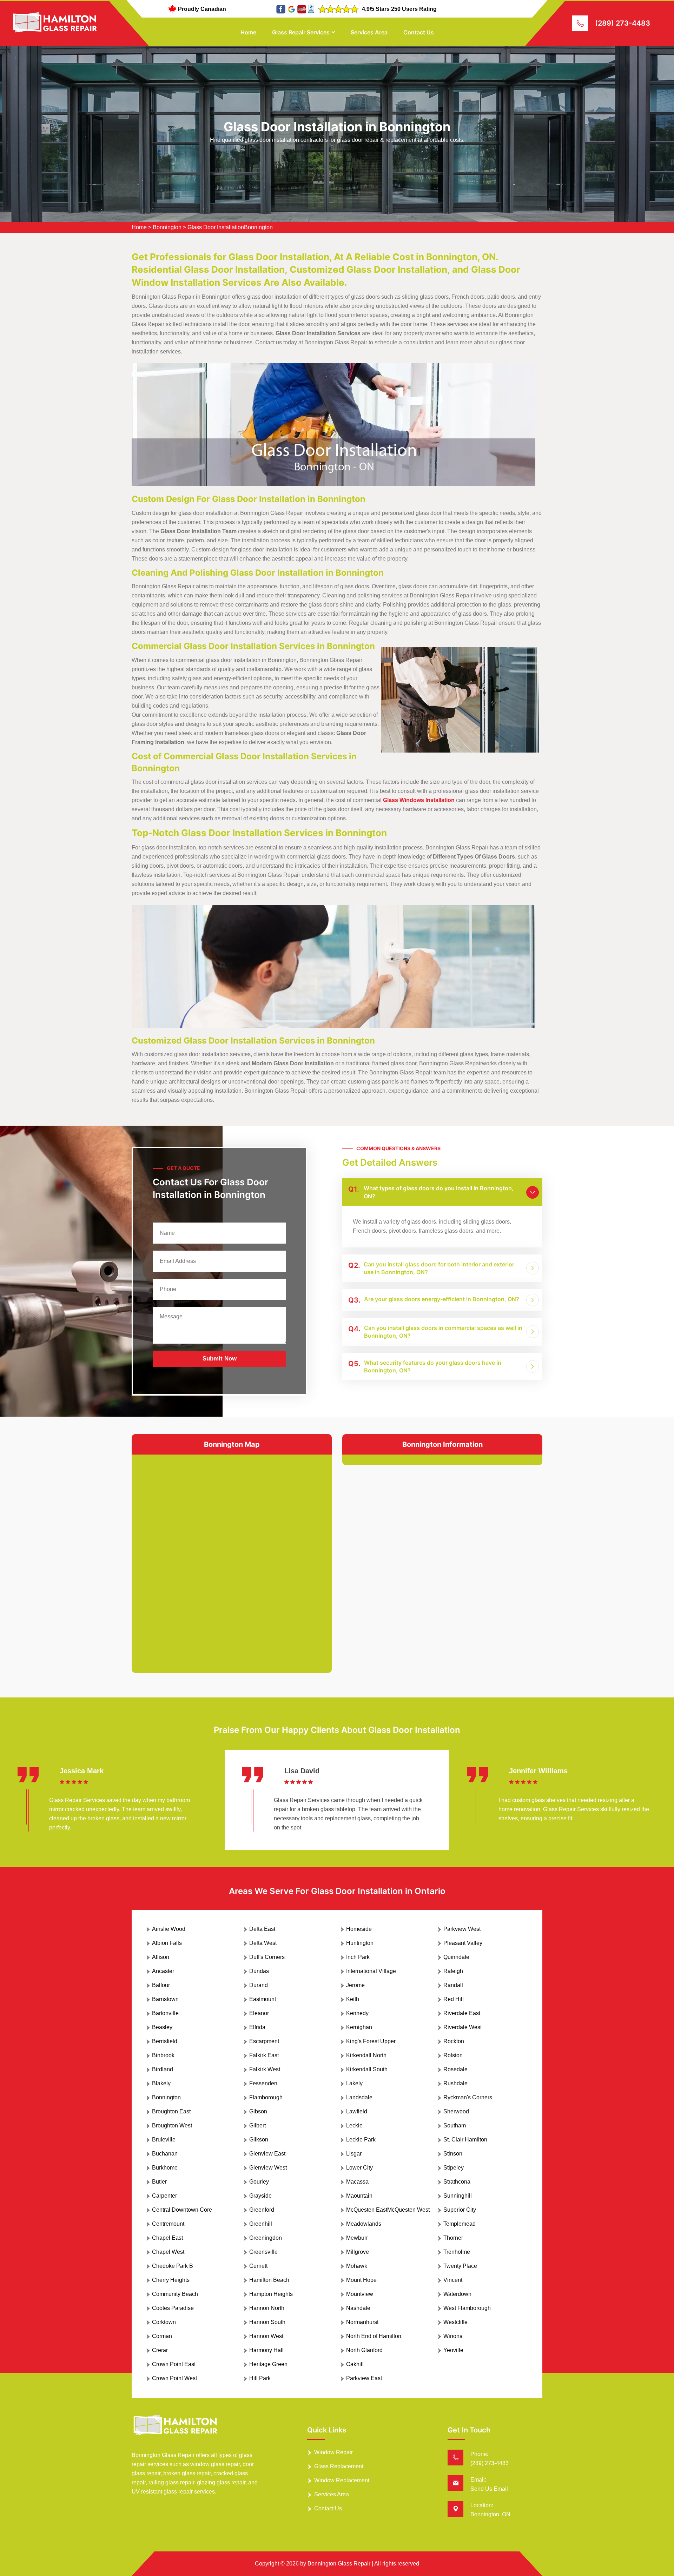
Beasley (162, 2027)
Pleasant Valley (463, 1943)
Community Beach (175, 2294)
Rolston (453, 2055)
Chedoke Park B (173, 2266)
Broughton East (171, 2111)
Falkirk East (264, 2055)
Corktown (164, 2322)
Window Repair (333, 2452)
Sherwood (456, 2111)
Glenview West (268, 2168)
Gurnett (258, 2266)
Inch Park (358, 1957)
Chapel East (167, 2238)
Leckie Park (361, 2140)
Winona (453, 2336)
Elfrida (257, 2027)
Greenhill (261, 2224)
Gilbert (257, 2125)
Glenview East (267, 2154)
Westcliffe (455, 2322)
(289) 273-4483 (623, 23)
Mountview (360, 2294)
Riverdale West (462, 2027)
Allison (161, 1957)
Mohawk (357, 2266)
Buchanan (165, 2154)
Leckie (354, 2125)
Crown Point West (174, 2378)
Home (248, 32)
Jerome (355, 1985)
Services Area (369, 32)
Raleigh (453, 1971)
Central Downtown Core (182, 2210)
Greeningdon (266, 2238)
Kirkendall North (366, 2055)
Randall (453, 1985)
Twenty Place (460, 2266)
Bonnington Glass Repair (339, 2564)
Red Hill (454, 1999)
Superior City (460, 2210)
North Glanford (364, 2350)
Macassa (357, 2182)
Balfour (161, 1985)
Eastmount (263, 1999)
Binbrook (163, 2055)
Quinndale (456, 1957)
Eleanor (259, 2013)
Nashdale (358, 2308)
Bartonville (165, 2013)
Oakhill (355, 2364)
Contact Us (419, 32)
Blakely (161, 2083)
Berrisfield (165, 2041)
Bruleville (164, 2140)
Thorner (453, 2238)
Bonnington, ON (490, 2514)
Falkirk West (265, 2069)
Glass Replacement (339, 2466)
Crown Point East (174, 2364)
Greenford (262, 2210)
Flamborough (266, 2097)
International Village (371, 1971)
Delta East (262, 1929)
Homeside (359, 1929)
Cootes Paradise (173, 2308)
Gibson (258, 2111)
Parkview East (364, 2378)
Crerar (160, 2350)
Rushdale (455, 2083)
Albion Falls (167, 1943)
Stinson (453, 2154)
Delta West (263, 1943)
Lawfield (357, 2111)
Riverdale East (462, 2013)
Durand (259, 1985)
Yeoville (453, 2350)
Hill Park (260, 2378)
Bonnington (167, 227)
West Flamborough (467, 2308)
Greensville (263, 2252)
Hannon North (267, 2308)
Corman (162, 2336)
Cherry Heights (171, 2280)
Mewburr (357, 2238)
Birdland (163, 2069)
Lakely (354, 2083)
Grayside (260, 2196)
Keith (353, 1999)
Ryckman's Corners (468, 2097)
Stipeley (454, 2168)
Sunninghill (458, 2196)
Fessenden (263, 2083)
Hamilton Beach (269, 2280)
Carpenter (164, 2196)
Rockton (454, 2041)
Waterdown (457, 2294)
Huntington (360, 1943)
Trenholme (457, 2252)
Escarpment (264, 2041)
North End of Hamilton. (374, 2336)
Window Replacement (342, 2480)
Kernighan (359, 2027)
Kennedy (357, 2013)
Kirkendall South (367, 2069)
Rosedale (455, 2069)
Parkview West (462, 1929)
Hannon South (267, 2322)
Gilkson (259, 2140)
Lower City (359, 2168)
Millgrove (358, 2252)
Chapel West (168, 2252)
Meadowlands (364, 2224)
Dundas (259, 1971)
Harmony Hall (266, 2350)
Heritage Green (268, 2364)
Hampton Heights (271, 2294)
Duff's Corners (267, 1957)
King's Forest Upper (371, 2041)
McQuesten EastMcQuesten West (388, 2210)
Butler (159, 2182)
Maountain (359, 2196)
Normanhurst (362, 2322)
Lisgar (354, 2154)
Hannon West (266, 2336)
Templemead (460, 2224)
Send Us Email (489, 2489)
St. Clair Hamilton (465, 2140)
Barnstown (165, 1999)
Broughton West (172, 2125)
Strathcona (457, 2182)
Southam (455, 2125)
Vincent (453, 2280)
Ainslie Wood (169, 1929)
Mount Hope (361, 2280)
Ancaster (163, 1971)
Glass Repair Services (301, 32)
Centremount (168, 2224)
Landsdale (359, 2097)
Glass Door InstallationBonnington (230, 227)
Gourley (259, 2182)
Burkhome (165, 2168)
